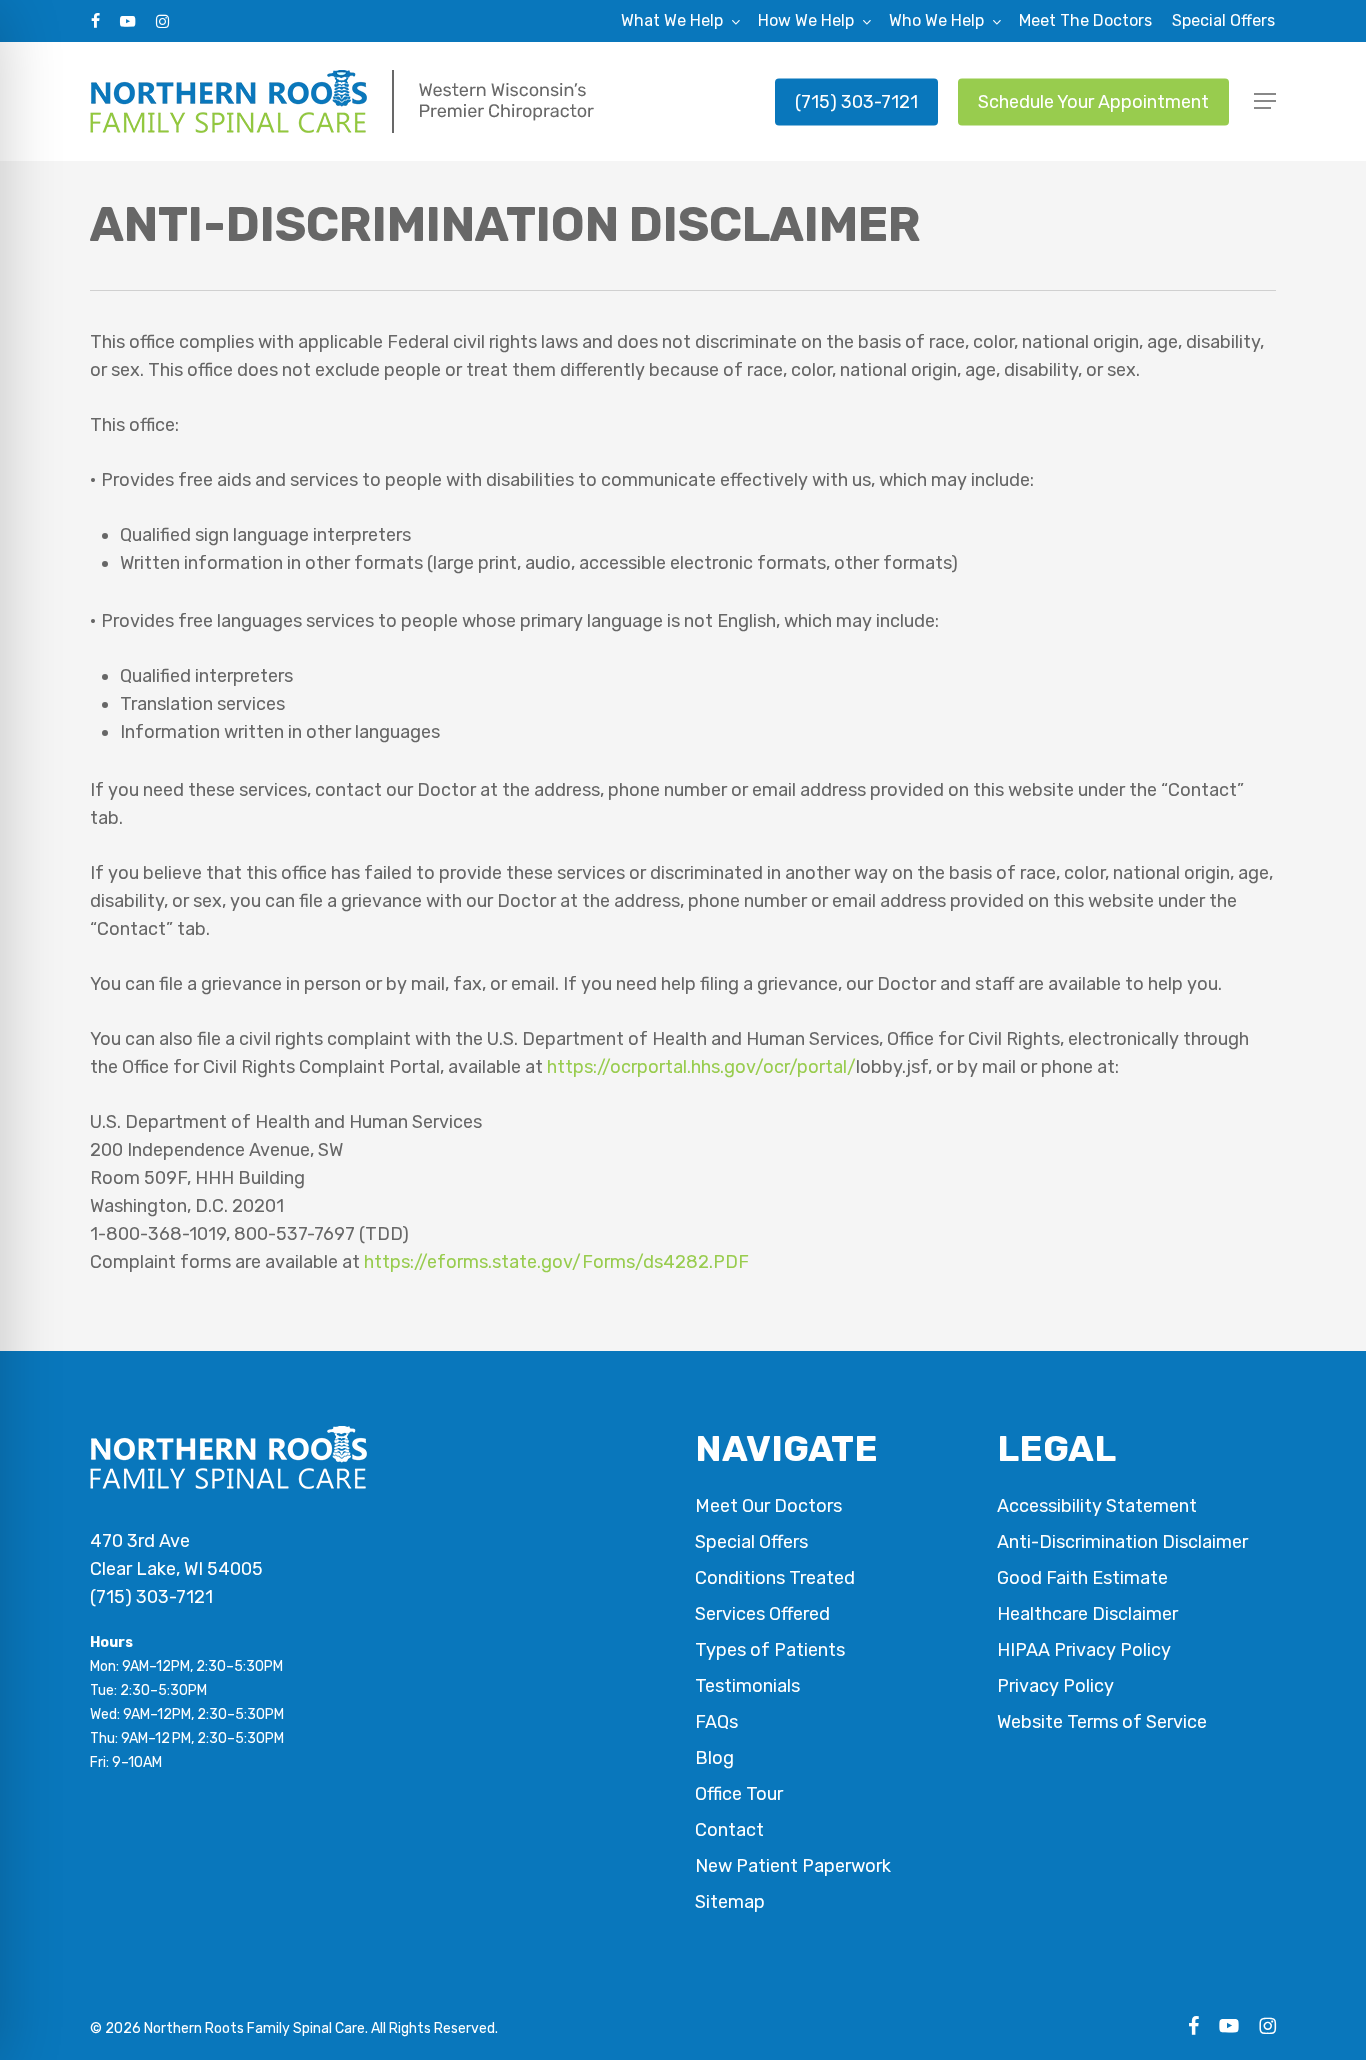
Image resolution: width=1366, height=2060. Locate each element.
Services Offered (762, 1614)
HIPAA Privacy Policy (1084, 1650)
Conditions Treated (775, 1578)
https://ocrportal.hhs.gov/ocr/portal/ (701, 1067)
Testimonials (747, 1686)
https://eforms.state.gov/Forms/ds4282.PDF (556, 1262)
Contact (729, 1830)
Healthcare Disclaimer (1087, 1614)
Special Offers (751, 1542)
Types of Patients (770, 1650)
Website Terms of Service (1102, 1722)
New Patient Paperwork (793, 1866)
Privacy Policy (1055, 1686)
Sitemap (730, 1902)
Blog (714, 1758)
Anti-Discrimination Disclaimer (1122, 1542)
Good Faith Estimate (1082, 1578)
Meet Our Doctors (768, 1506)
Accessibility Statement (1097, 1506)
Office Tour (739, 1794)
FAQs (716, 1722)
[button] (1265, 101)
